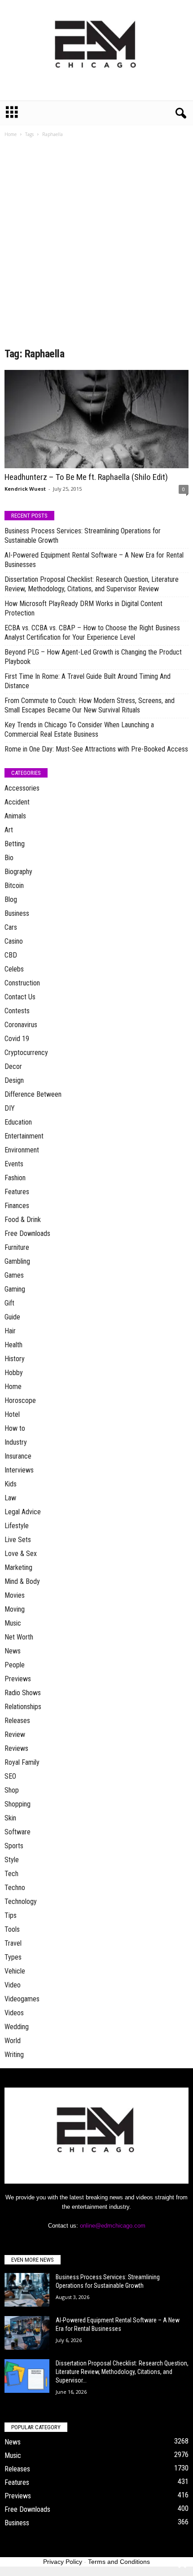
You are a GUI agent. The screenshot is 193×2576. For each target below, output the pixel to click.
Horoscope (20, 1400)
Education (18, 1122)
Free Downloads (27, 1233)
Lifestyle (17, 1526)
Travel (13, 1943)
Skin (10, 1818)
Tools (12, 1929)
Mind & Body (22, 1581)
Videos (14, 2013)
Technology (21, 1901)
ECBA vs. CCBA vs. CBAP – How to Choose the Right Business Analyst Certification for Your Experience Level (92, 633)
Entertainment (24, 1136)
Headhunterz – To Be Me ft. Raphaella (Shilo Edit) (86, 477)
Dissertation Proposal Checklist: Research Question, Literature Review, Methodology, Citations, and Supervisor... (122, 2372)
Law (10, 1498)
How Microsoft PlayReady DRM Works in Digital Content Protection (83, 608)
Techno (15, 1888)
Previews (18, 1679)
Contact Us (20, 997)
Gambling (17, 1261)
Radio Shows (23, 1693)
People (15, 1665)
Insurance (18, 1456)
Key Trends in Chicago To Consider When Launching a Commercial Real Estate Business (79, 730)
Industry (16, 1442)
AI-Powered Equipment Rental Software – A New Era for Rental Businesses (94, 560)
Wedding (17, 2027)
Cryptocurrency (26, 1053)
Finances (17, 1206)
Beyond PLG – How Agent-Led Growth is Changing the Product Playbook (93, 657)
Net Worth (19, 1637)
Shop (12, 1790)
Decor (13, 1066)
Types (13, 1957)
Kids (11, 1484)
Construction (22, 983)
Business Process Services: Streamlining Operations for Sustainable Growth (83, 536)
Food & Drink (23, 1220)
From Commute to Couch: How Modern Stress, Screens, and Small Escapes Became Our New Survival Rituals (90, 705)
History (15, 1359)
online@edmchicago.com (113, 2226)
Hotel (12, 1414)
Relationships (23, 1707)
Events (14, 1164)
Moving (15, 1609)
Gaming (15, 1289)
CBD (11, 955)
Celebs (14, 969)
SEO (10, 1776)
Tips (11, 1915)
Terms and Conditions (119, 2562)
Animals (15, 816)
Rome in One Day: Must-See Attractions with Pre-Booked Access (96, 749)
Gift (9, 1303)
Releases (17, 1721)
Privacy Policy (63, 2562)
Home (11, 134)
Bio (9, 858)
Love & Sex (21, 1554)
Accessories (22, 788)
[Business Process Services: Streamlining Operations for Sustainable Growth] (27, 2290)
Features (17, 1192)
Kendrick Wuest (25, 489)
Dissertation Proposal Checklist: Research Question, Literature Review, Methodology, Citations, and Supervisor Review (92, 584)
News (13, 1651)
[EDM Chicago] (96, 50)
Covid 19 (17, 1039)
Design (14, 1080)
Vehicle (15, 1971)
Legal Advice (23, 1512)
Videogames (22, 1999)
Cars (11, 927)
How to (15, 1428)
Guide (12, 1317)
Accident (17, 802)
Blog (11, 899)
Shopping (18, 1804)
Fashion (15, 1178)
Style (12, 1860)
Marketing (18, 1567)
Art (9, 830)
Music (13, 1623)
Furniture (17, 1247)
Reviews (16, 1748)
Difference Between (33, 1094)
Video (13, 1985)
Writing (14, 2055)
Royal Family (22, 1762)
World (13, 2041)
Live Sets (18, 1540)
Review (15, 1734)
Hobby (14, 1373)
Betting (15, 844)
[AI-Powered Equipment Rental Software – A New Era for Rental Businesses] (27, 2333)
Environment (22, 1150)
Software (18, 1832)
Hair (10, 1331)
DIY (10, 1108)
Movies (15, 1595)
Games (14, 1275)
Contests (17, 1011)
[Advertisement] (96, 246)
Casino (14, 941)
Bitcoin (14, 886)
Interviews (19, 1470)
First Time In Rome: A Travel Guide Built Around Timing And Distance (88, 681)
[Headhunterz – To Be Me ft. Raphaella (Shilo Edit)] (96, 419)
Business (17, 913)
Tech (11, 1874)
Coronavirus (21, 1025)
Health (13, 1345)
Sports (14, 1846)
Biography (18, 872)
